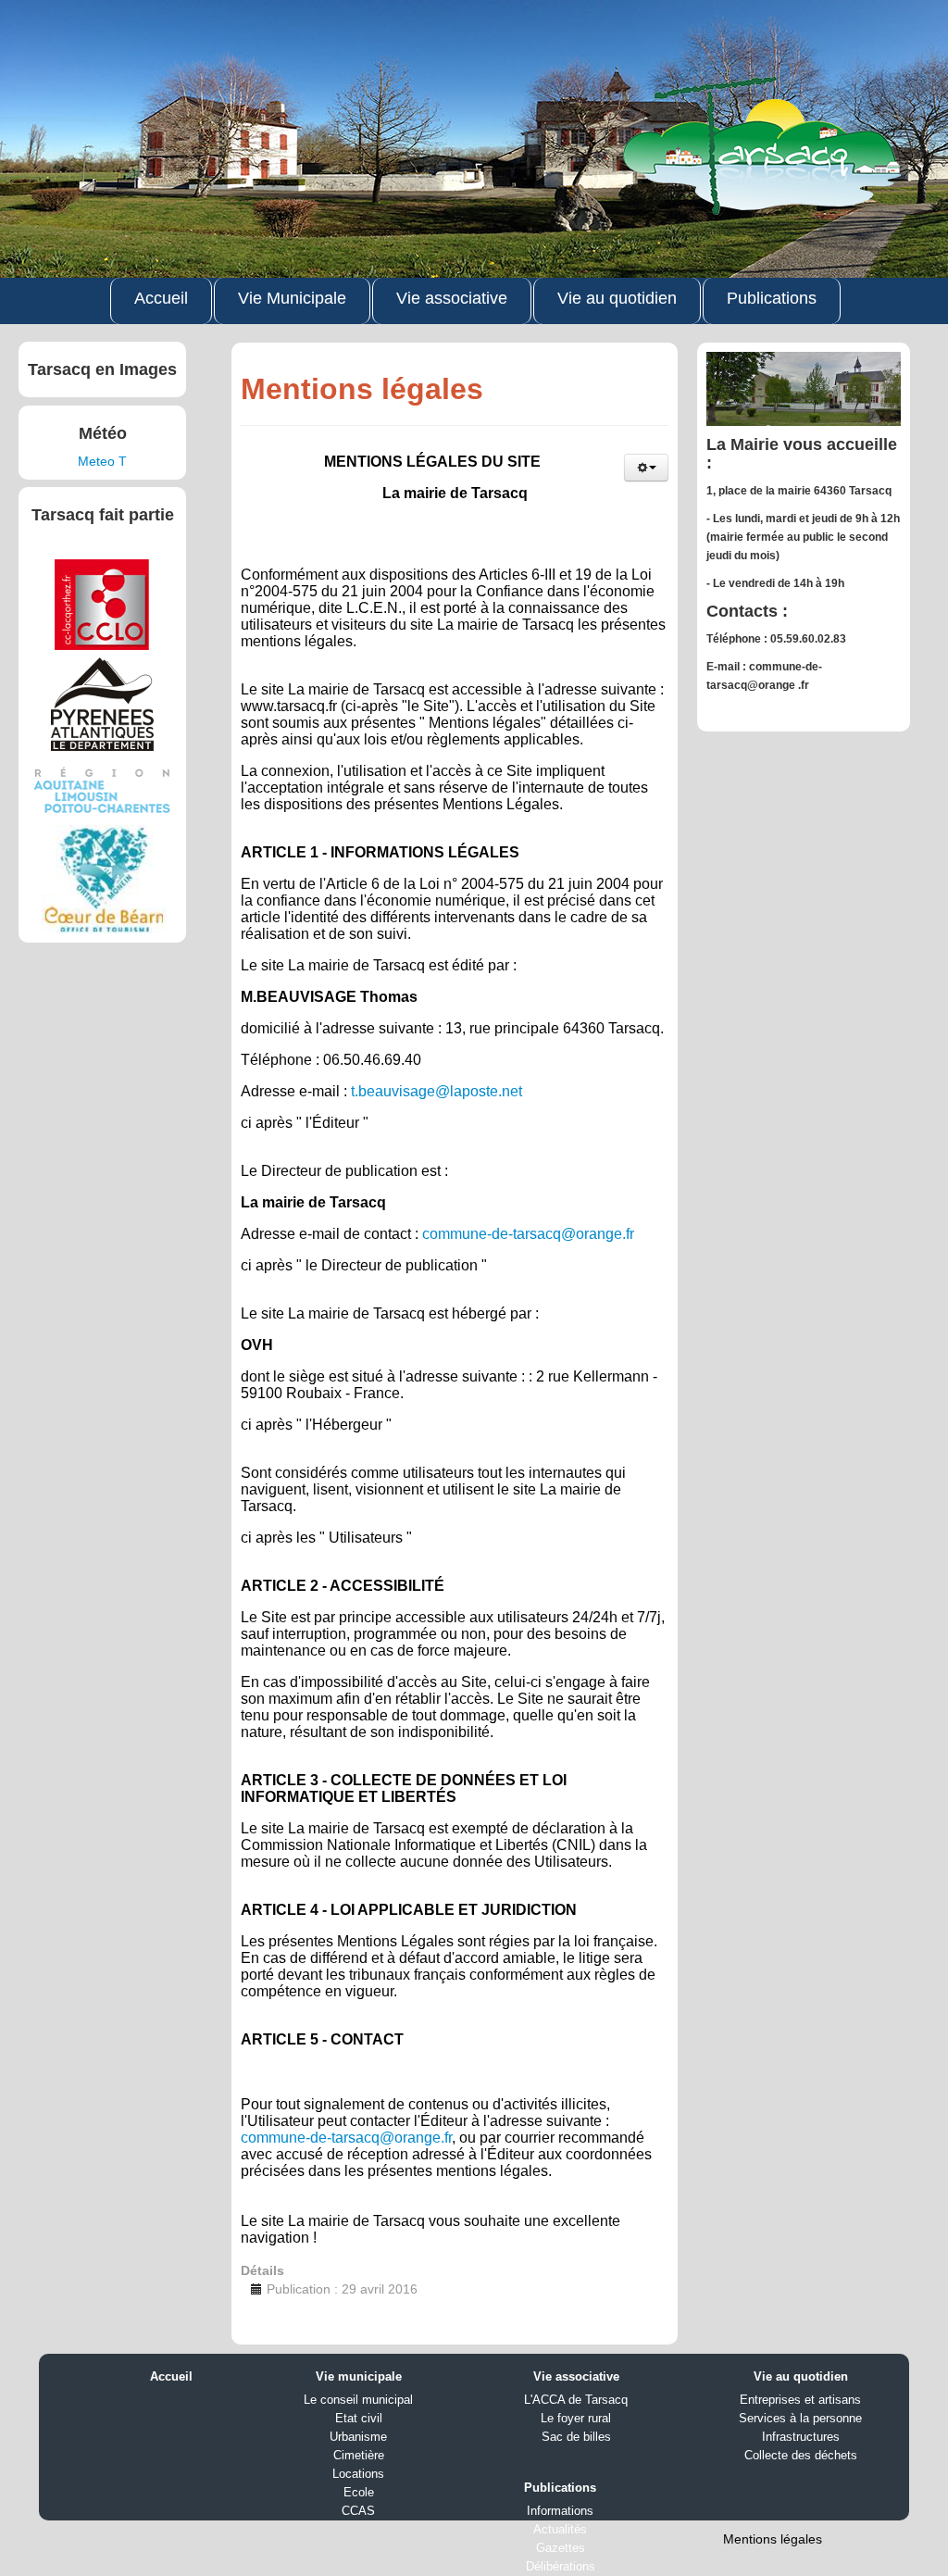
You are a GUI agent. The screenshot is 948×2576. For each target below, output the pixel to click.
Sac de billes (576, 2437)
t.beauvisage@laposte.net (437, 1091)
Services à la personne (800, 2418)
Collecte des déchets (801, 2455)
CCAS (358, 2511)
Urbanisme (358, 2437)
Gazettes (561, 2548)
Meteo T (102, 461)
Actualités (560, 2529)
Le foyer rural (576, 2418)
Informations (560, 2511)
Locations (358, 2474)
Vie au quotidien (617, 298)
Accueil (161, 298)
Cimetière (359, 2455)
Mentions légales (773, 2539)
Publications (772, 298)
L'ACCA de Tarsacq (576, 2400)
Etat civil (359, 2418)
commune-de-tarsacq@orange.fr (528, 1234)
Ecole (359, 2492)
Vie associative (452, 298)
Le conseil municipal (358, 2400)
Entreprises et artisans (800, 2400)
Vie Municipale (292, 298)
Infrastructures (801, 2437)
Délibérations (561, 2566)
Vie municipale (359, 2376)
